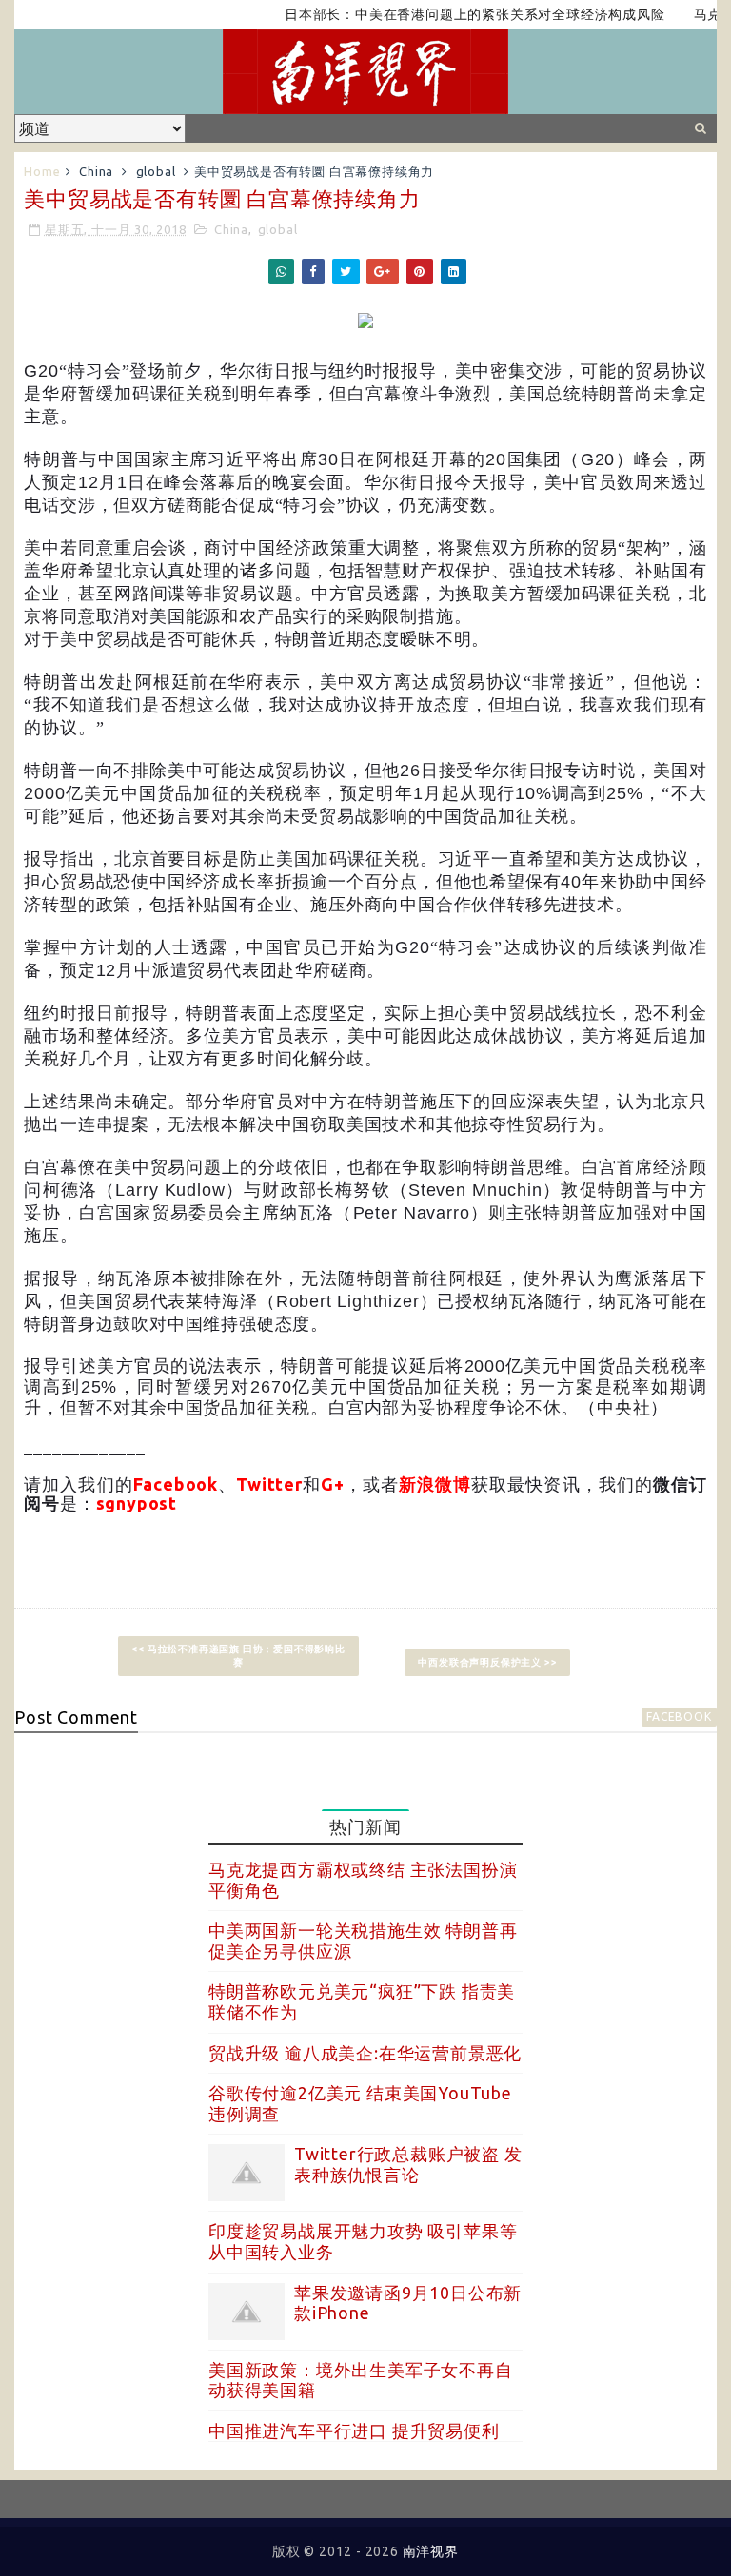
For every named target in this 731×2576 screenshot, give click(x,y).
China (96, 171)
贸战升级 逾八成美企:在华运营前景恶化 (365, 2053)
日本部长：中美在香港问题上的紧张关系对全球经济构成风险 (442, 14)
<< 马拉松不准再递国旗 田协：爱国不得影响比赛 (238, 1656)
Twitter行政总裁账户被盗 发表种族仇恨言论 (408, 2164)
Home (42, 171)
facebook (679, 1717)
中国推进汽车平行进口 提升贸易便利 (354, 2430)
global (156, 171)
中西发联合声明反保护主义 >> (487, 1662)
